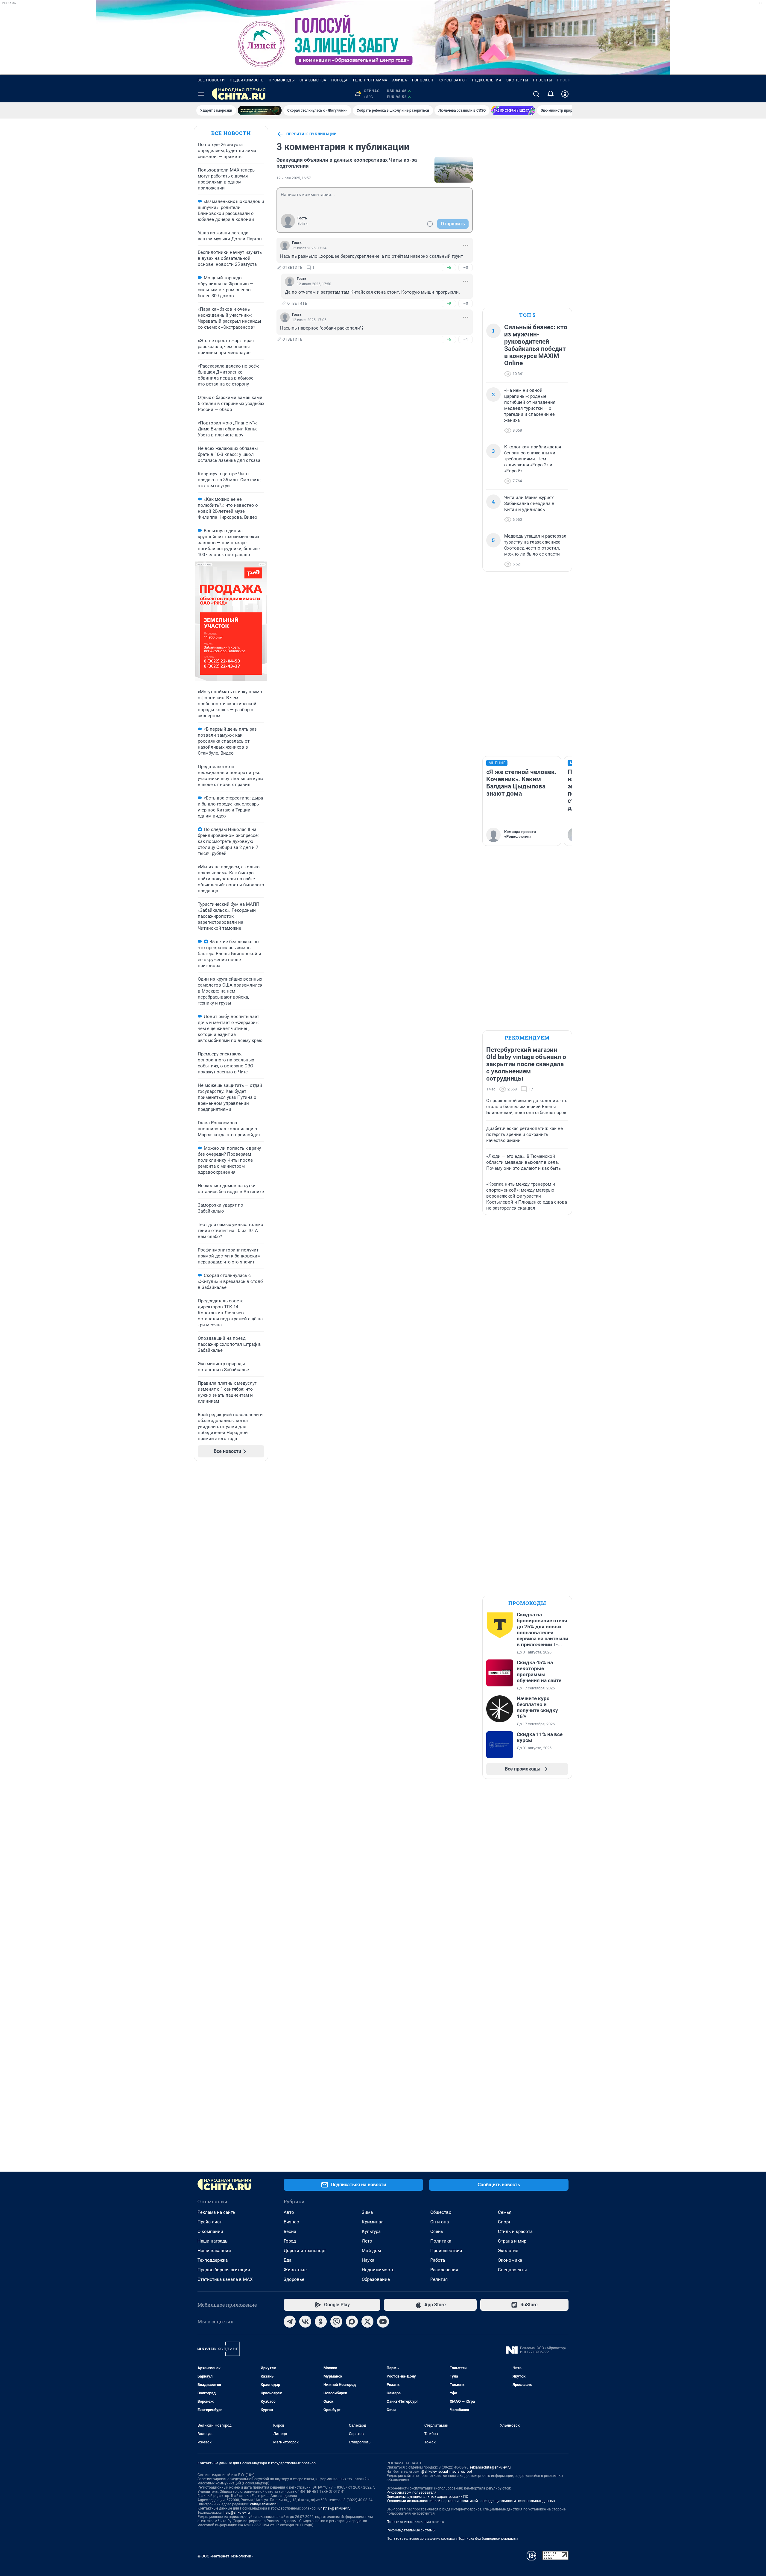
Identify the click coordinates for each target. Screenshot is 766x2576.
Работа (438, 2260)
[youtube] (383, 2322)
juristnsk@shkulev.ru (334, 2508)
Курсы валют (453, 80)
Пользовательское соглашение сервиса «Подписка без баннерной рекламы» (452, 2539)
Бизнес (291, 2222)
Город (290, 2241)
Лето (367, 2241)
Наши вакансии (214, 2251)
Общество (441, 2212)
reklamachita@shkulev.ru (490, 2467)
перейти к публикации (311, 134)
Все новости (211, 80)
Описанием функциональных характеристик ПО (427, 2497)
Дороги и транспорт (305, 2251)
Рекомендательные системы (411, 2530)
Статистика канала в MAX (225, 2279)
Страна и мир (512, 2241)
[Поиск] (536, 94)
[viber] (336, 2322)
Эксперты (517, 80)
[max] (352, 2322)
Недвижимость (247, 80)
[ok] (321, 2322)
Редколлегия (487, 80)
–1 (466, 339)
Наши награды (213, 2241)
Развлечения (444, 2270)
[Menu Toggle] (201, 94)
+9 (449, 303)
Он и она (440, 2222)
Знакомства (313, 80)
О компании (210, 2231)
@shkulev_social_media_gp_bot (447, 2472)
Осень (437, 2231)
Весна (290, 2231)
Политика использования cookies (415, 2522)
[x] (367, 2322)
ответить (293, 268)
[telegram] (290, 2322)
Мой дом (371, 2251)
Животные (295, 2270)
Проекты (542, 80)
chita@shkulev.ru (264, 2504)
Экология (508, 2251)
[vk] (305, 2322)
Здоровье (294, 2279)
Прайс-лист (210, 2222)
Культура (371, 2231)
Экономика (510, 2260)
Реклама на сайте (216, 2212)
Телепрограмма (370, 80)
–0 (466, 267)
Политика (441, 2241)
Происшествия (446, 2251)
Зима (367, 2212)
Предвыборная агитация (224, 2270)
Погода (339, 80)
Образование (376, 2279)
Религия (439, 2279)
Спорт (504, 2222)
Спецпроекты (512, 2270)
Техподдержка (213, 2260)
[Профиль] (565, 94)
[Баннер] (260, 110)
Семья (505, 2212)
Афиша (400, 80)
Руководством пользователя (412, 2492)
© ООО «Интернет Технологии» (225, 2556)
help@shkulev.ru (237, 2513)
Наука (368, 2260)
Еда (288, 2260)
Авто (289, 2212)
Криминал (373, 2222)
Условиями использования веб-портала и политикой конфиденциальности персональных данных (471, 2501)
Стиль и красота (515, 2231)
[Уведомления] (551, 94)
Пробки (565, 80)
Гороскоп (423, 80)
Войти (303, 224)
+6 (449, 267)
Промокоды (282, 80)
